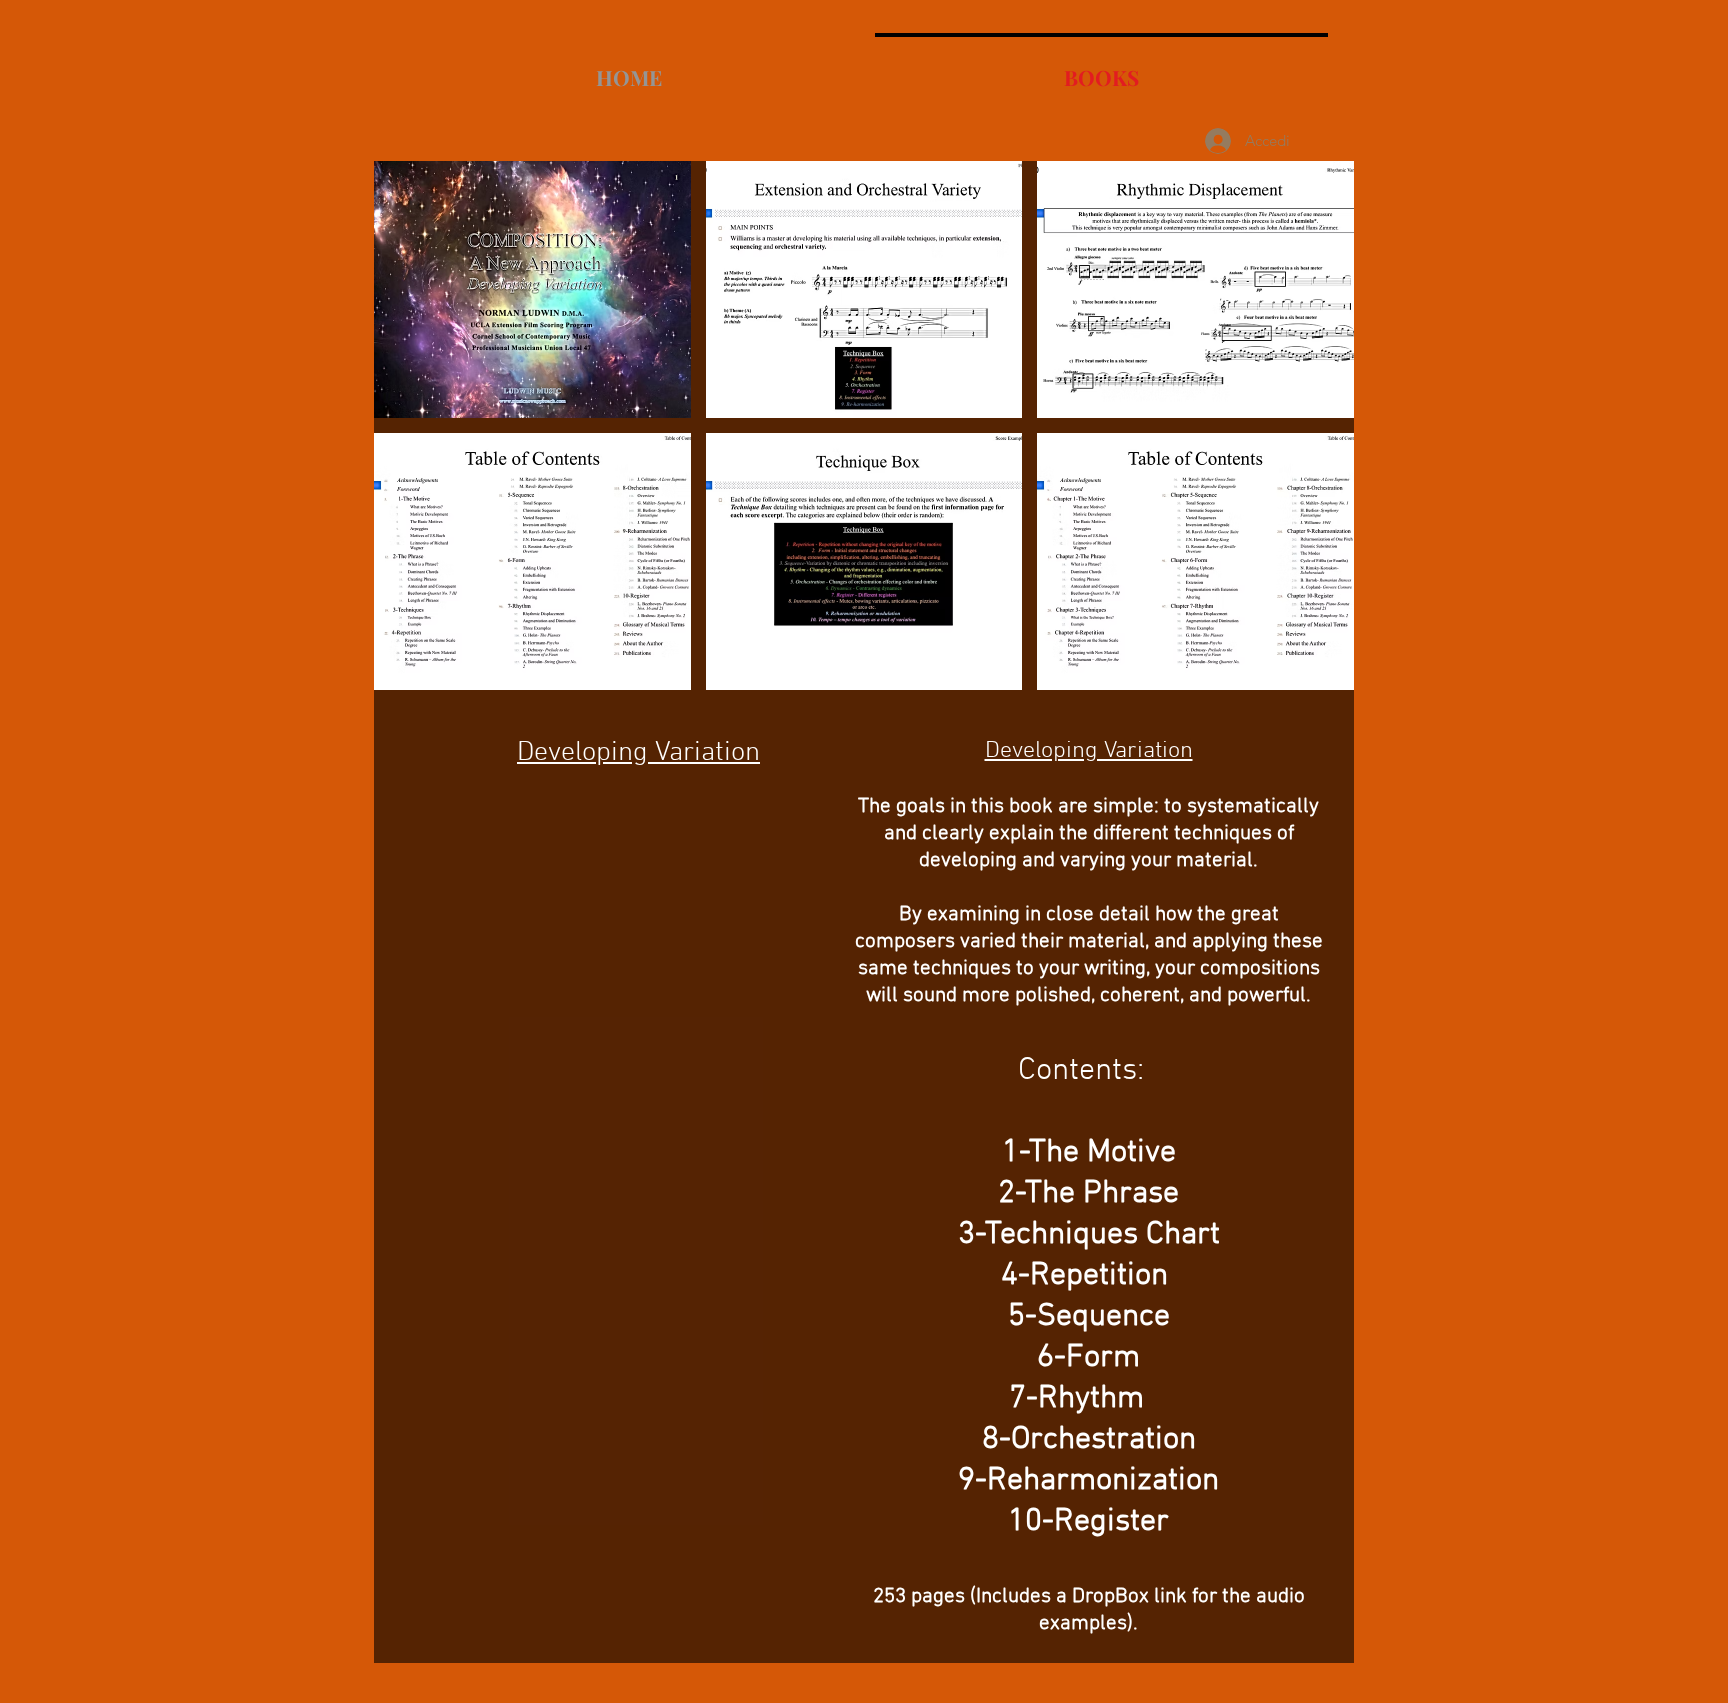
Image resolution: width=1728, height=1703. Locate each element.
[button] (532, 289)
